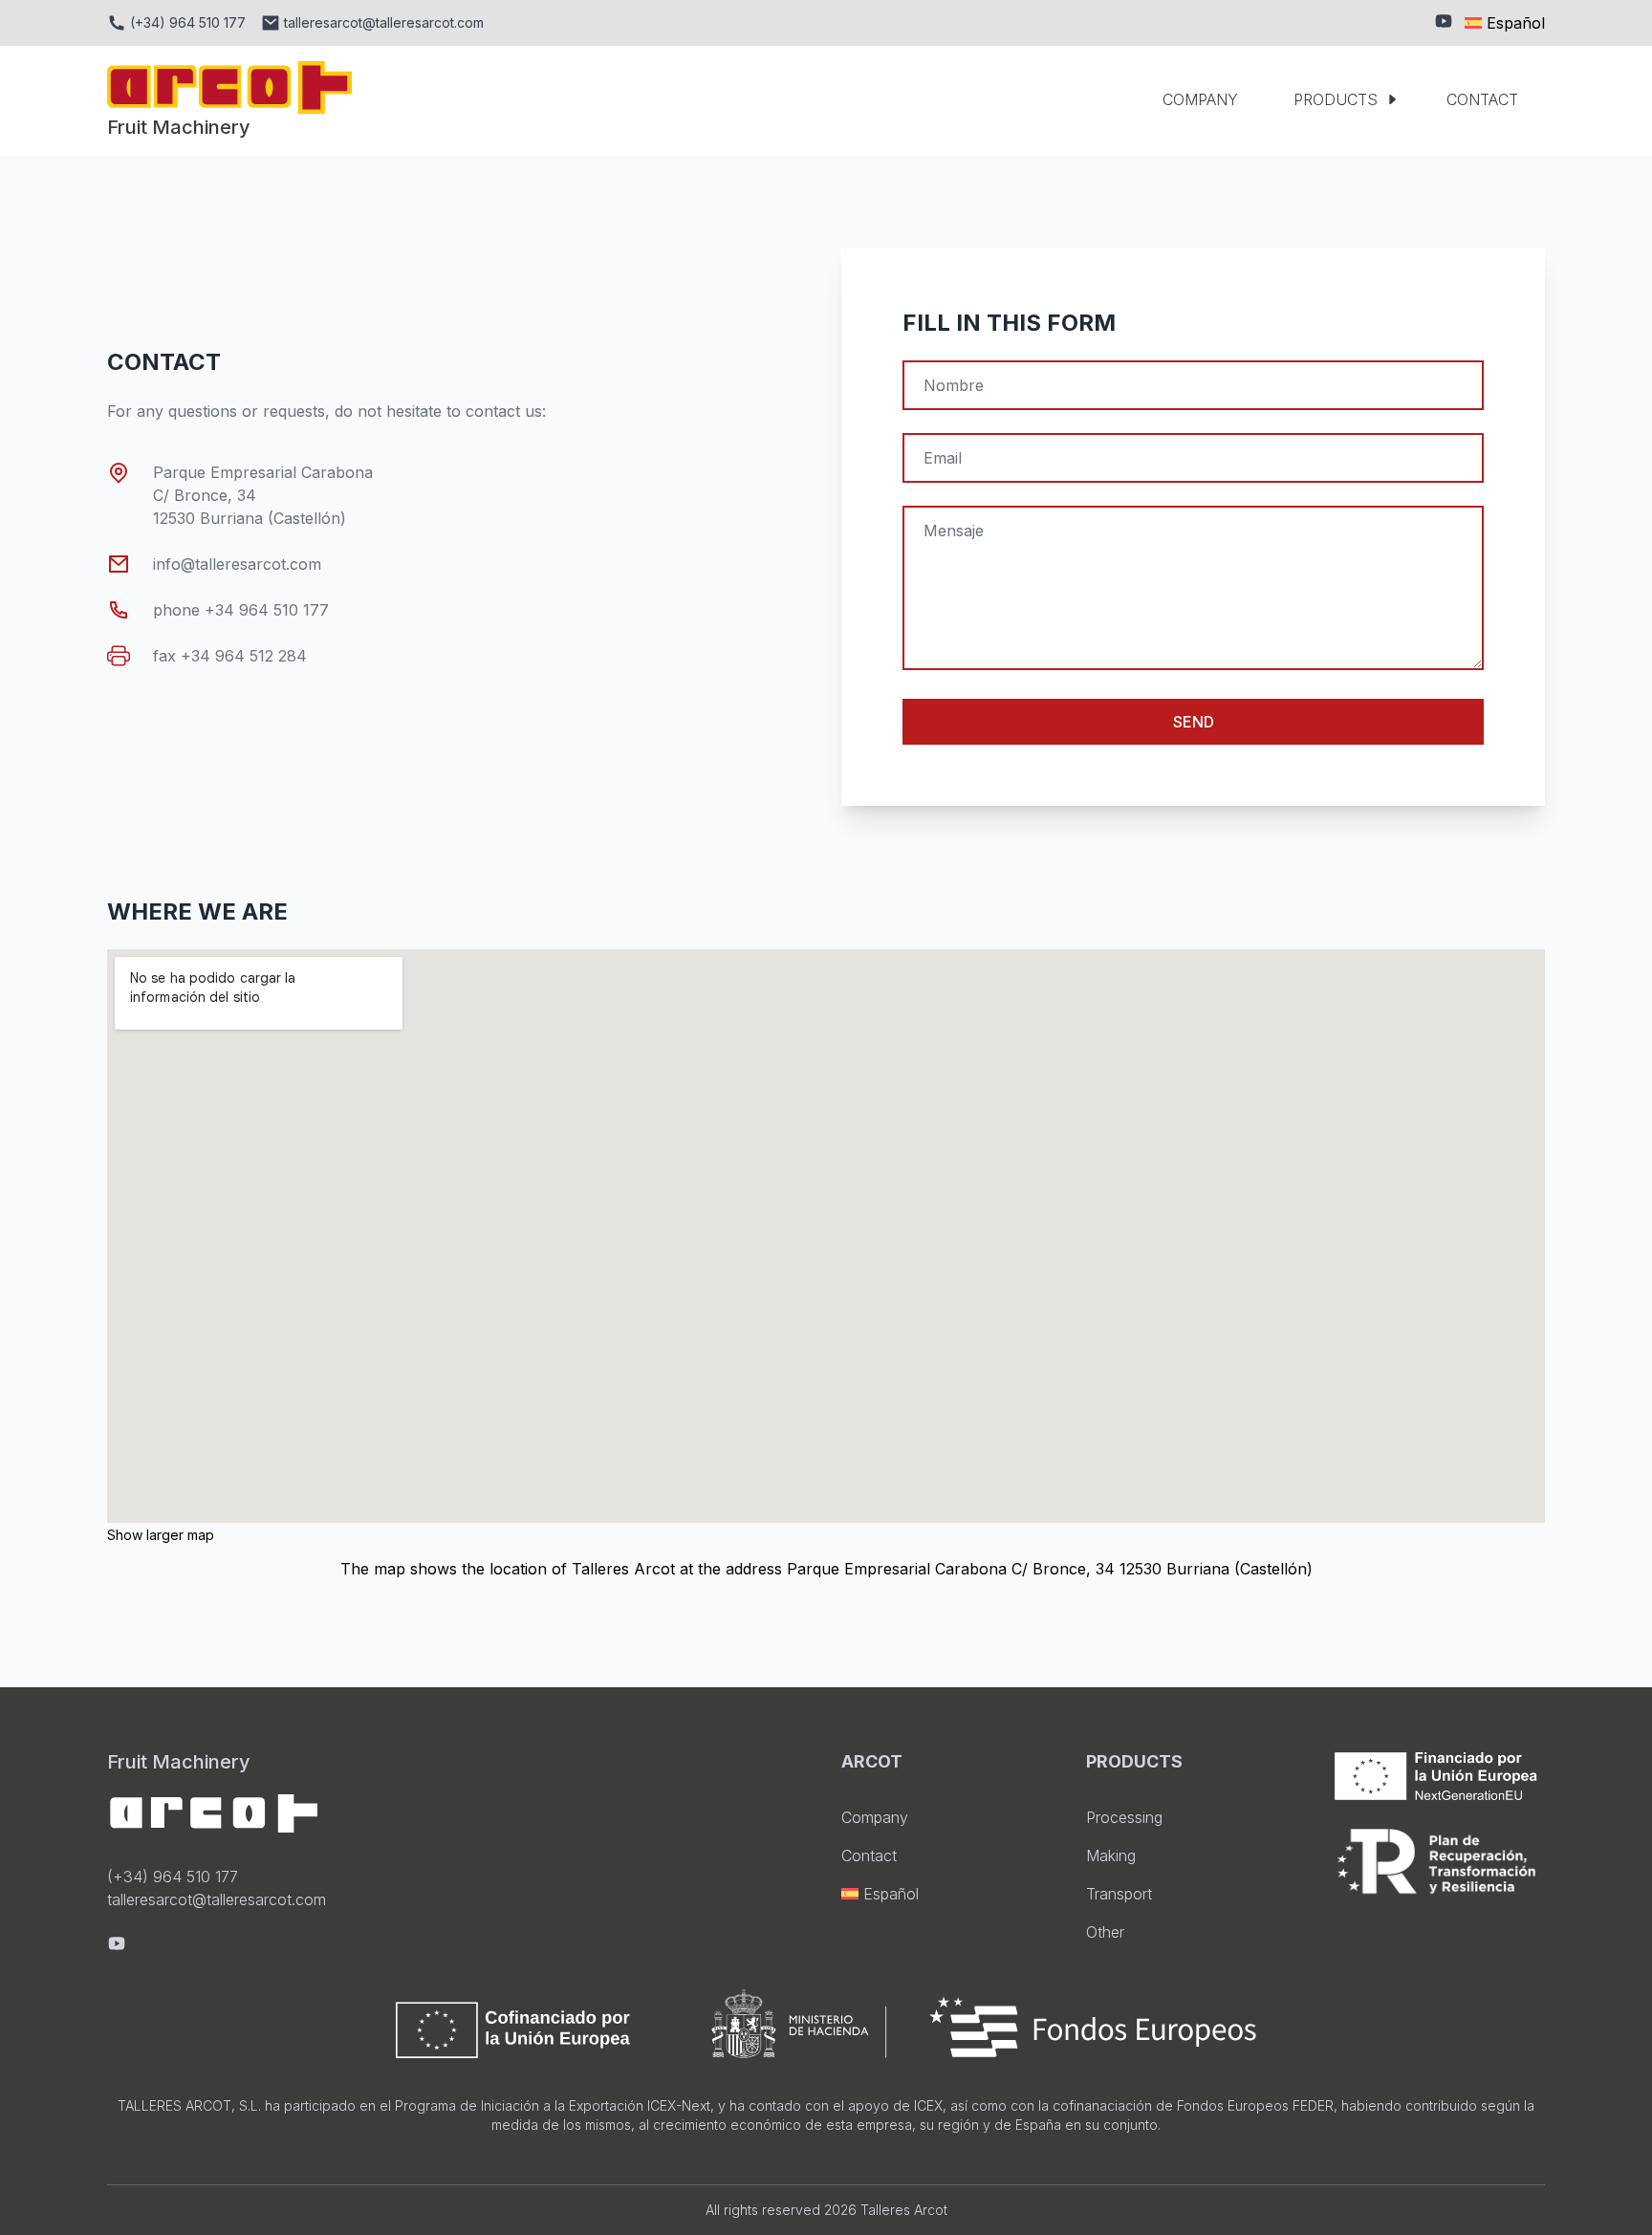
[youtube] (1444, 23)
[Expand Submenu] (1400, 99)
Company (1200, 99)
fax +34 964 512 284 (230, 656)
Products (1336, 99)
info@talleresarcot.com (237, 564)
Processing (1124, 1817)
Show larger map (161, 1535)
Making (1111, 1855)
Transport (1119, 1894)
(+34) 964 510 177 (173, 1877)
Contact (1482, 99)
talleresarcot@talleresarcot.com (217, 1899)
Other (1105, 1932)
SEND (1194, 722)
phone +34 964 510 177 (241, 610)
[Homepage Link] (229, 87)
